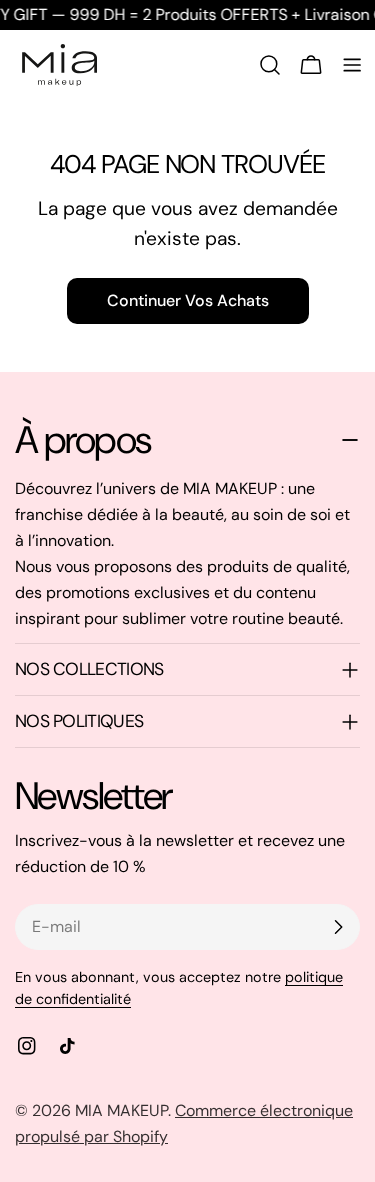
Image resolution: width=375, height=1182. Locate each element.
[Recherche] (270, 65)
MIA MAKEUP (121, 1110)
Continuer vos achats (188, 300)
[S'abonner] (338, 927)
